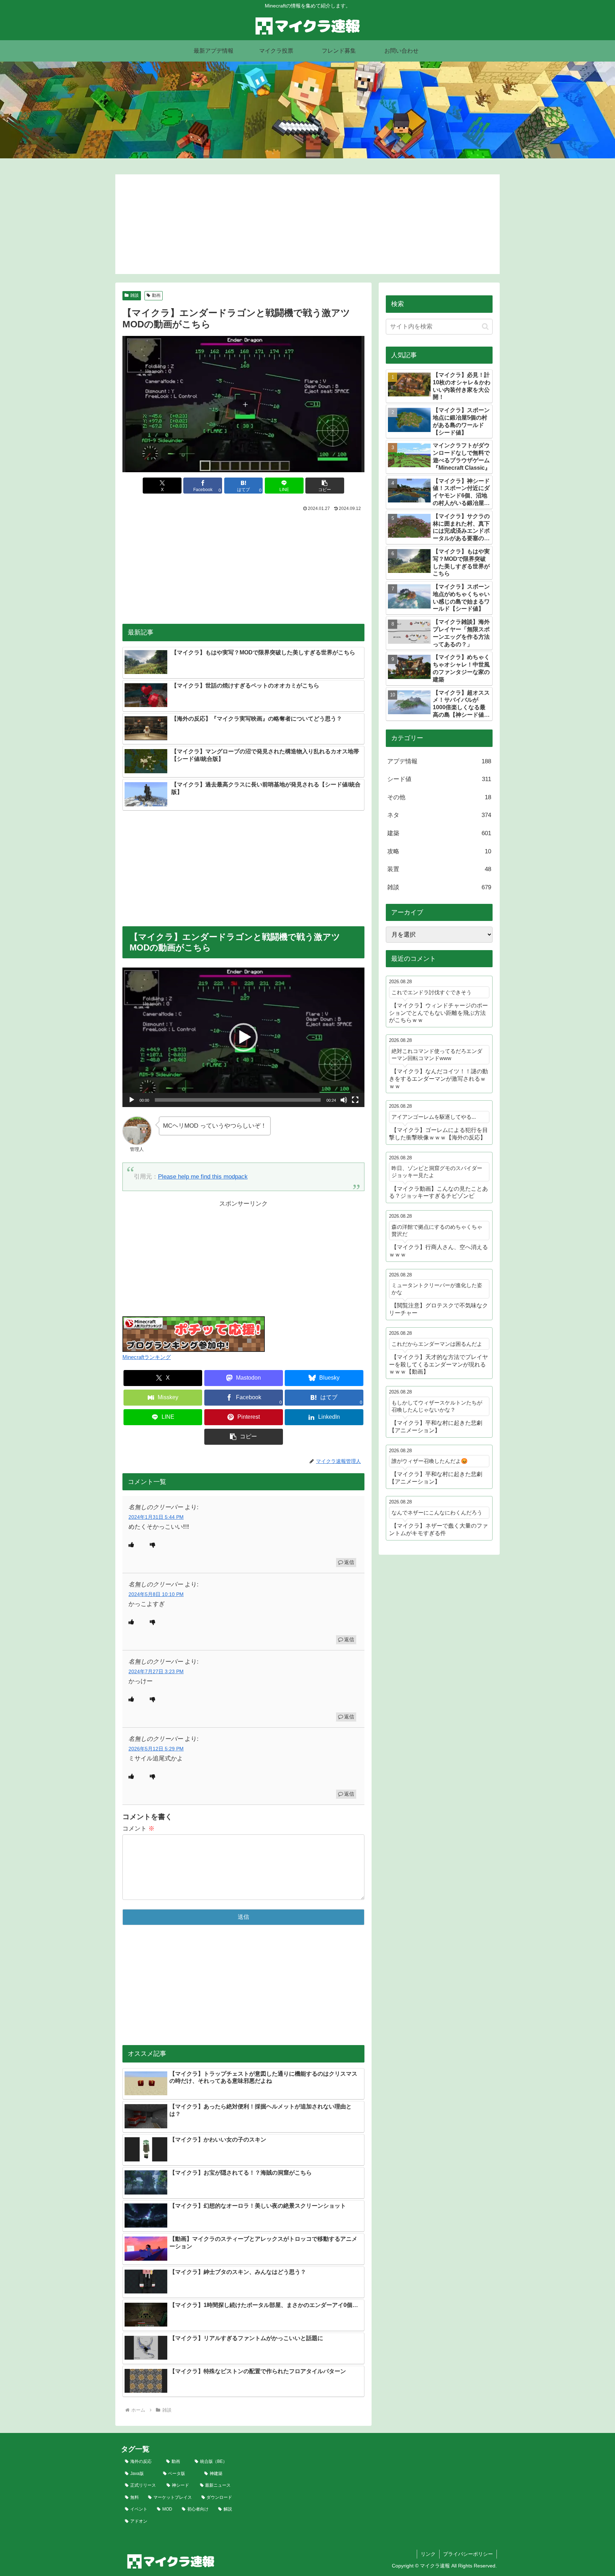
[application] (243, 1037)
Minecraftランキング (147, 1357)
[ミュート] (344, 1100)
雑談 (135, 295)
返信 (349, 1562)
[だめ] (153, 1545)
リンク (428, 2554)
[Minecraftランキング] (194, 1334)
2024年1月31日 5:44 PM (156, 1517)
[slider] (238, 1100)
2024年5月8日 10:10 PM (156, 1594)
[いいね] (131, 1545)
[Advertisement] (307, 224)
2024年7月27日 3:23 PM (156, 1672)
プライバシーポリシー (468, 2554)
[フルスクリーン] (355, 1100)
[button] (325, 486)
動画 (156, 295)
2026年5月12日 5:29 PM (156, 1749)
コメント (138, 1829)
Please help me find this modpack (203, 1177)
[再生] (132, 1100)
